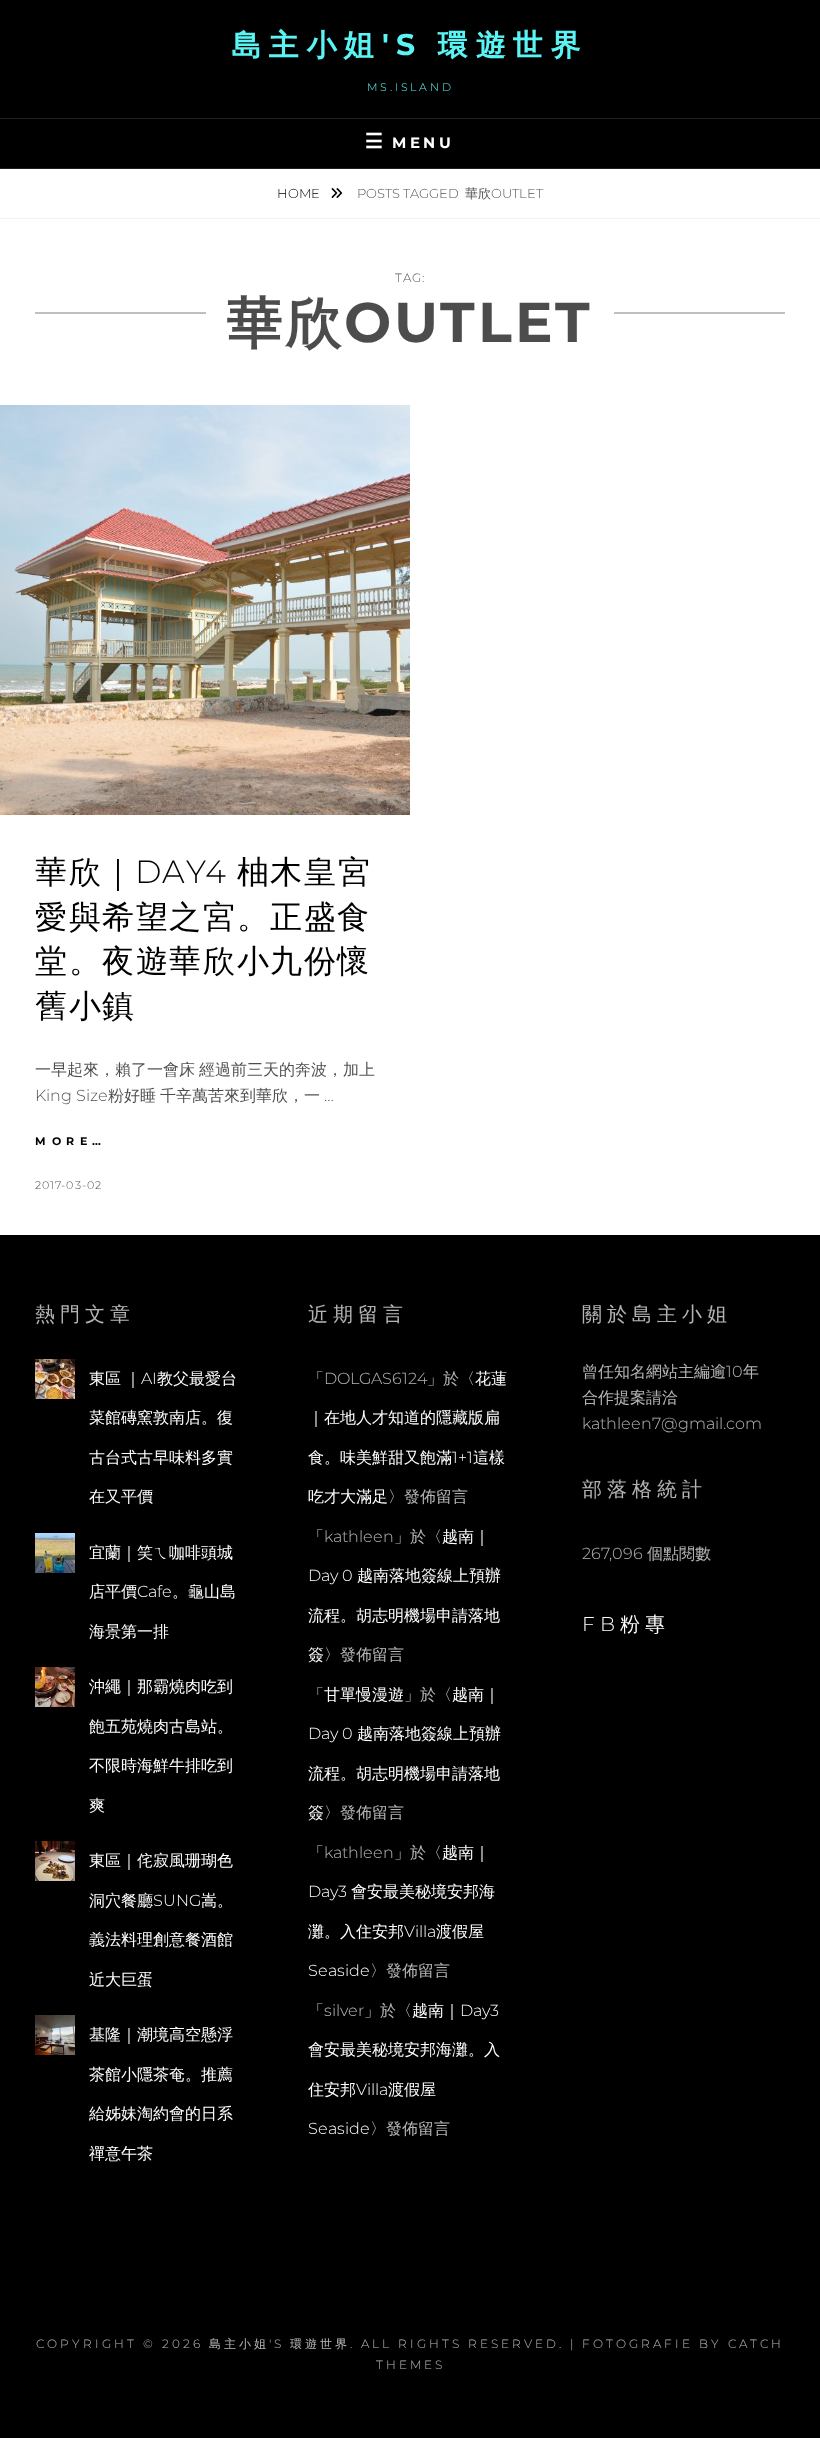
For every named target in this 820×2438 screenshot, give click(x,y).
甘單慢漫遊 (364, 1694)
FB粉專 (626, 1624)
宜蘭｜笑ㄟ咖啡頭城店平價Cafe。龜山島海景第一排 (162, 1592)
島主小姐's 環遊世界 (410, 44)
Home (300, 193)
